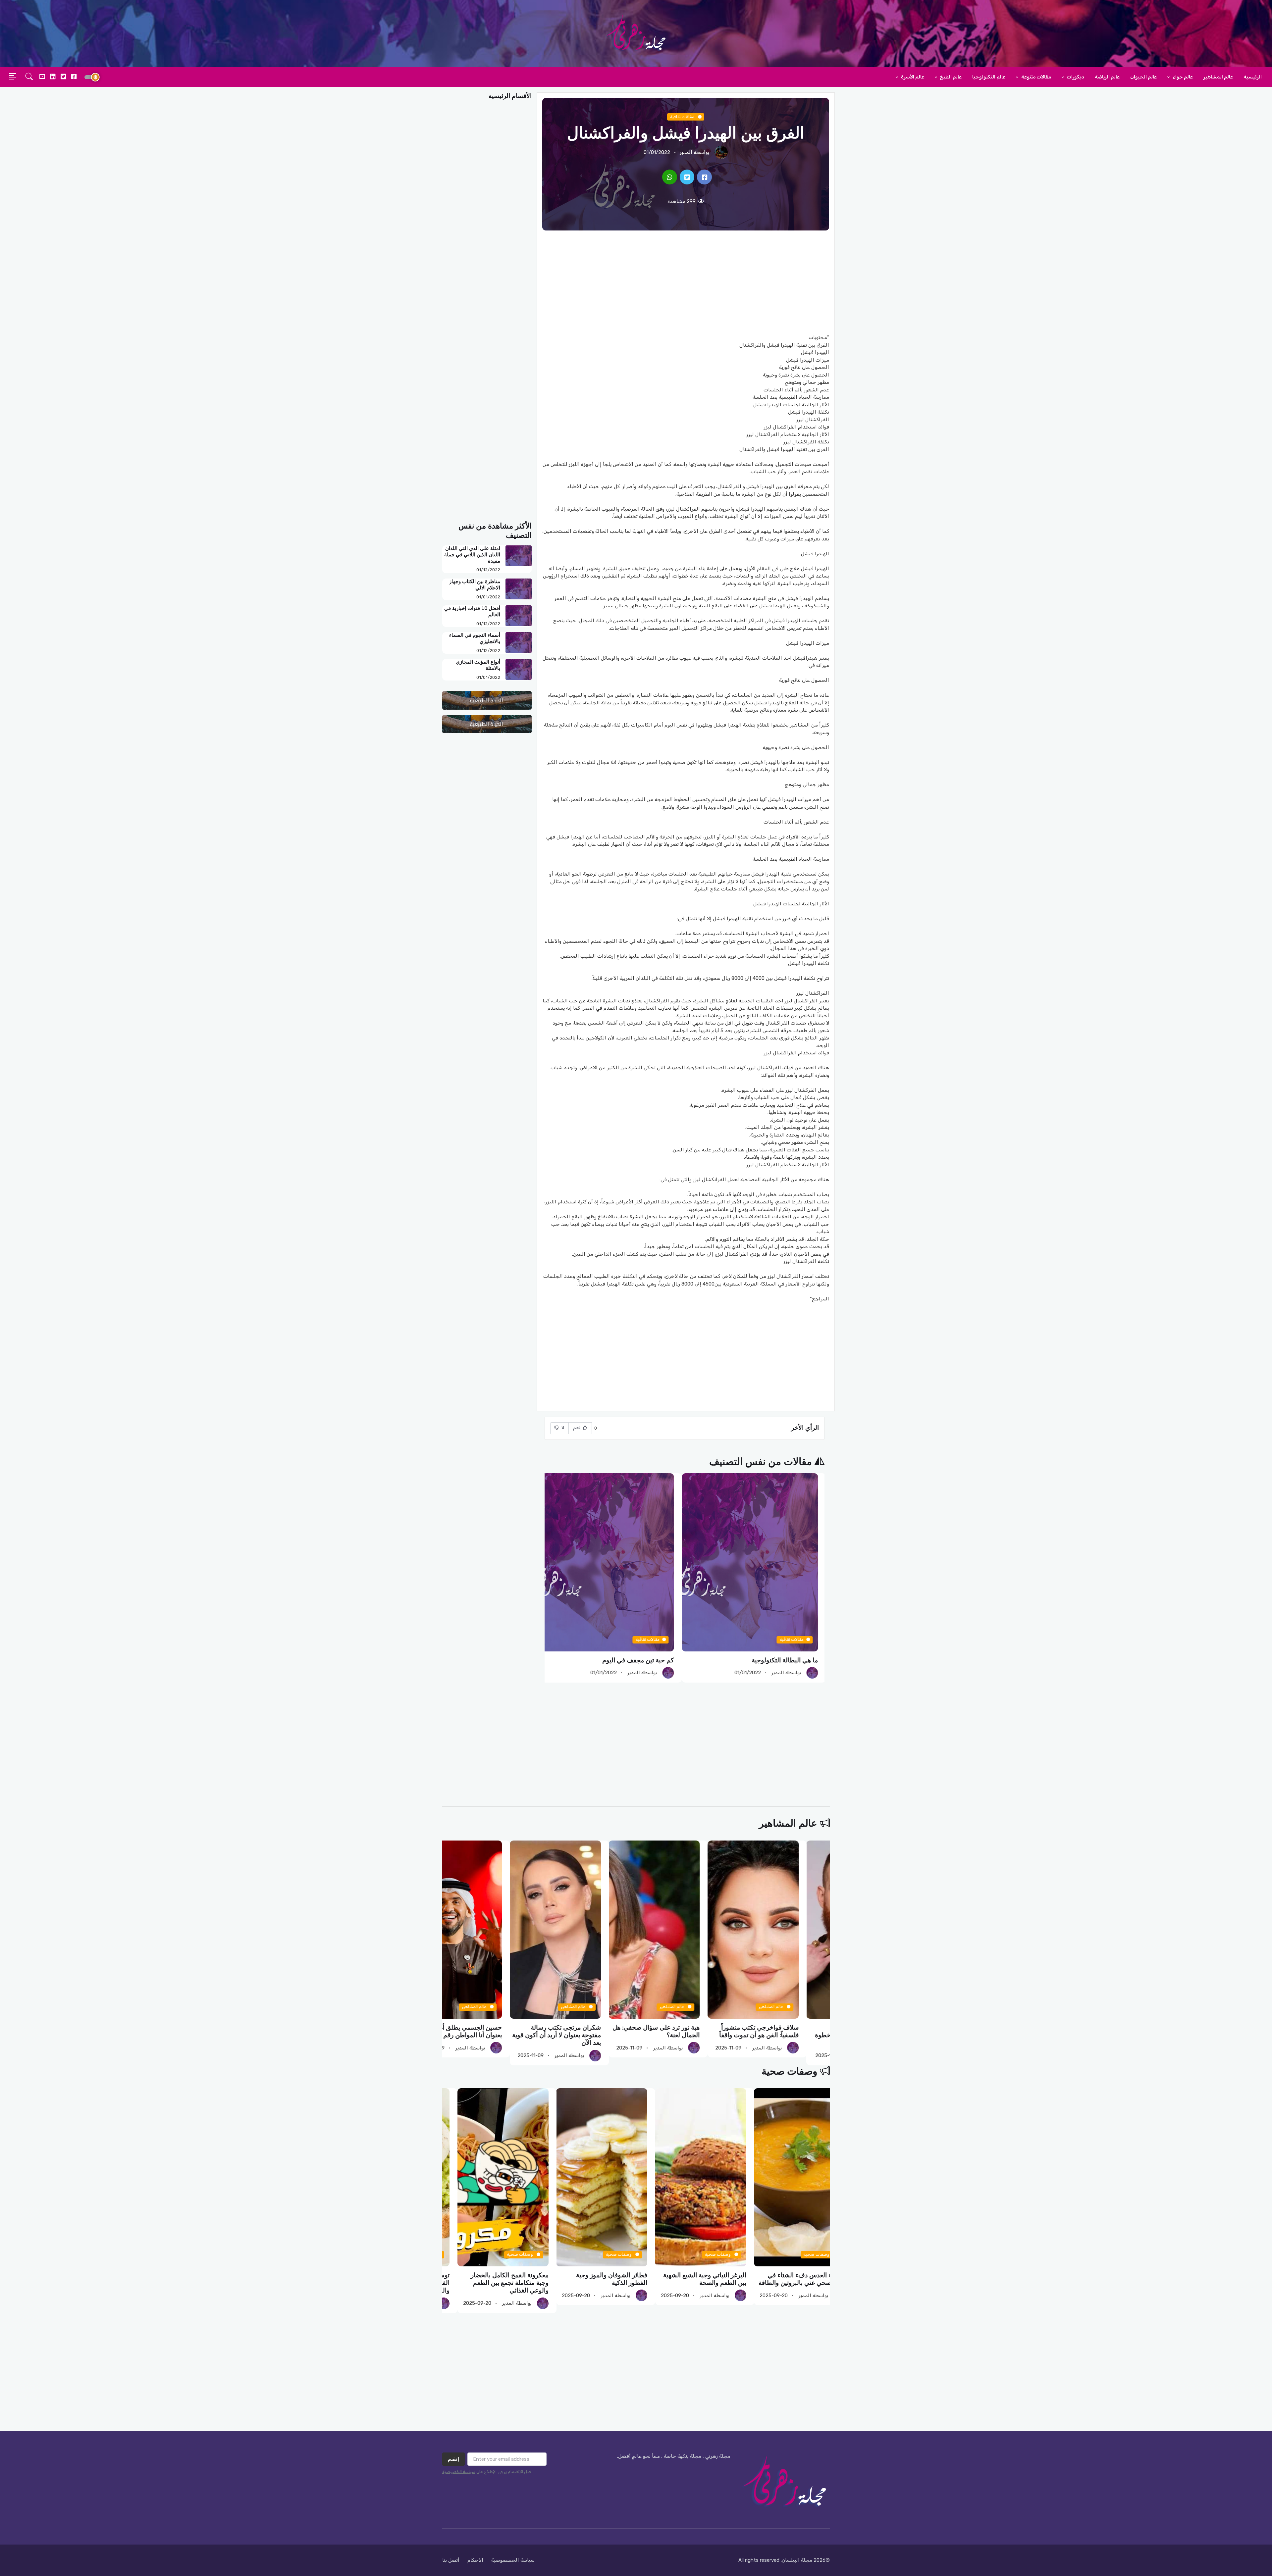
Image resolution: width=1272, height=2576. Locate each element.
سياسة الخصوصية (459, 2472)
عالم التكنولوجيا (989, 77)
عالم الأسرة (912, 77)
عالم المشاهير (1218, 77)
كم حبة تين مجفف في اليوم (789, 1660)
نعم (577, 1428)
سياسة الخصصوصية (513, 2560)
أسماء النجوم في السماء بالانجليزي (475, 638)
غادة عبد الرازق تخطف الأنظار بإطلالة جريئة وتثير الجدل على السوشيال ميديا (494, 2035)
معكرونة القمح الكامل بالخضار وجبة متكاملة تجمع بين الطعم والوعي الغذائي (692, 2283)
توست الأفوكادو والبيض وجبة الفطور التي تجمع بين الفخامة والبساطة (594, 2283)
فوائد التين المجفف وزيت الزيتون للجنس (628, 1660)
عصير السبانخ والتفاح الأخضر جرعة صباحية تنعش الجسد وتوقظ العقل (488, 2279)
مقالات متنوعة (1036, 77)
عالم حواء (1182, 77)
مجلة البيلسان (797, 2560)
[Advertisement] (686, 282)
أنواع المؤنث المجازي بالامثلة (478, 665)
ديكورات (1075, 77)
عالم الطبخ (950, 77)
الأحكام (475, 2560)
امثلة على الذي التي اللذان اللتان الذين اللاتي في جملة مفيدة (472, 555)
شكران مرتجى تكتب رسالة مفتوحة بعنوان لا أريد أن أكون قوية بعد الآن (687, 2035)
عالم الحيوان (1143, 77)
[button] (29, 77)
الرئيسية (1253, 77)
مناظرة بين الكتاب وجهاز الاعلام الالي (475, 585)
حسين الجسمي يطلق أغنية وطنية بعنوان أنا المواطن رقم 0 (589, 2031)
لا (562, 1428)
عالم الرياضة (1107, 77)
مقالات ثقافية (683, 117)
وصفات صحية (789, 2071)
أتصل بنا (451, 2560)
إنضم (453, 2459)
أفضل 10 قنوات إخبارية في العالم (472, 611)
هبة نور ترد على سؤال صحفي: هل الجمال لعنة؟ (786, 2031)
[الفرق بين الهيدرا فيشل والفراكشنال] (704, 177)
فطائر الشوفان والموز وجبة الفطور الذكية (794, 2279)
